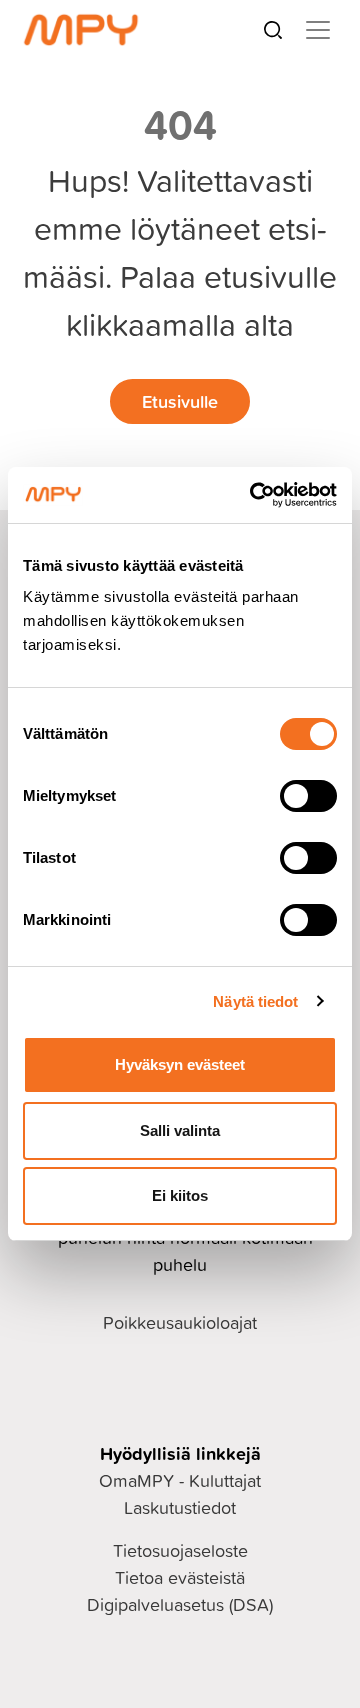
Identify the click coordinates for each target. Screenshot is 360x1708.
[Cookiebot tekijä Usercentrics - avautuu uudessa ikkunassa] (254, 495)
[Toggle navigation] (318, 30)
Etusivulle (180, 401)
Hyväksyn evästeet (180, 1064)
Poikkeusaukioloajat (180, 1322)
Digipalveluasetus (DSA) (180, 1604)
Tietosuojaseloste (180, 1550)
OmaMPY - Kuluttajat (180, 1480)
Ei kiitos (180, 1195)
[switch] (308, 796)
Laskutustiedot (180, 1507)
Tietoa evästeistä (180, 1577)
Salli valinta (180, 1130)
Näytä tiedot (255, 1001)
